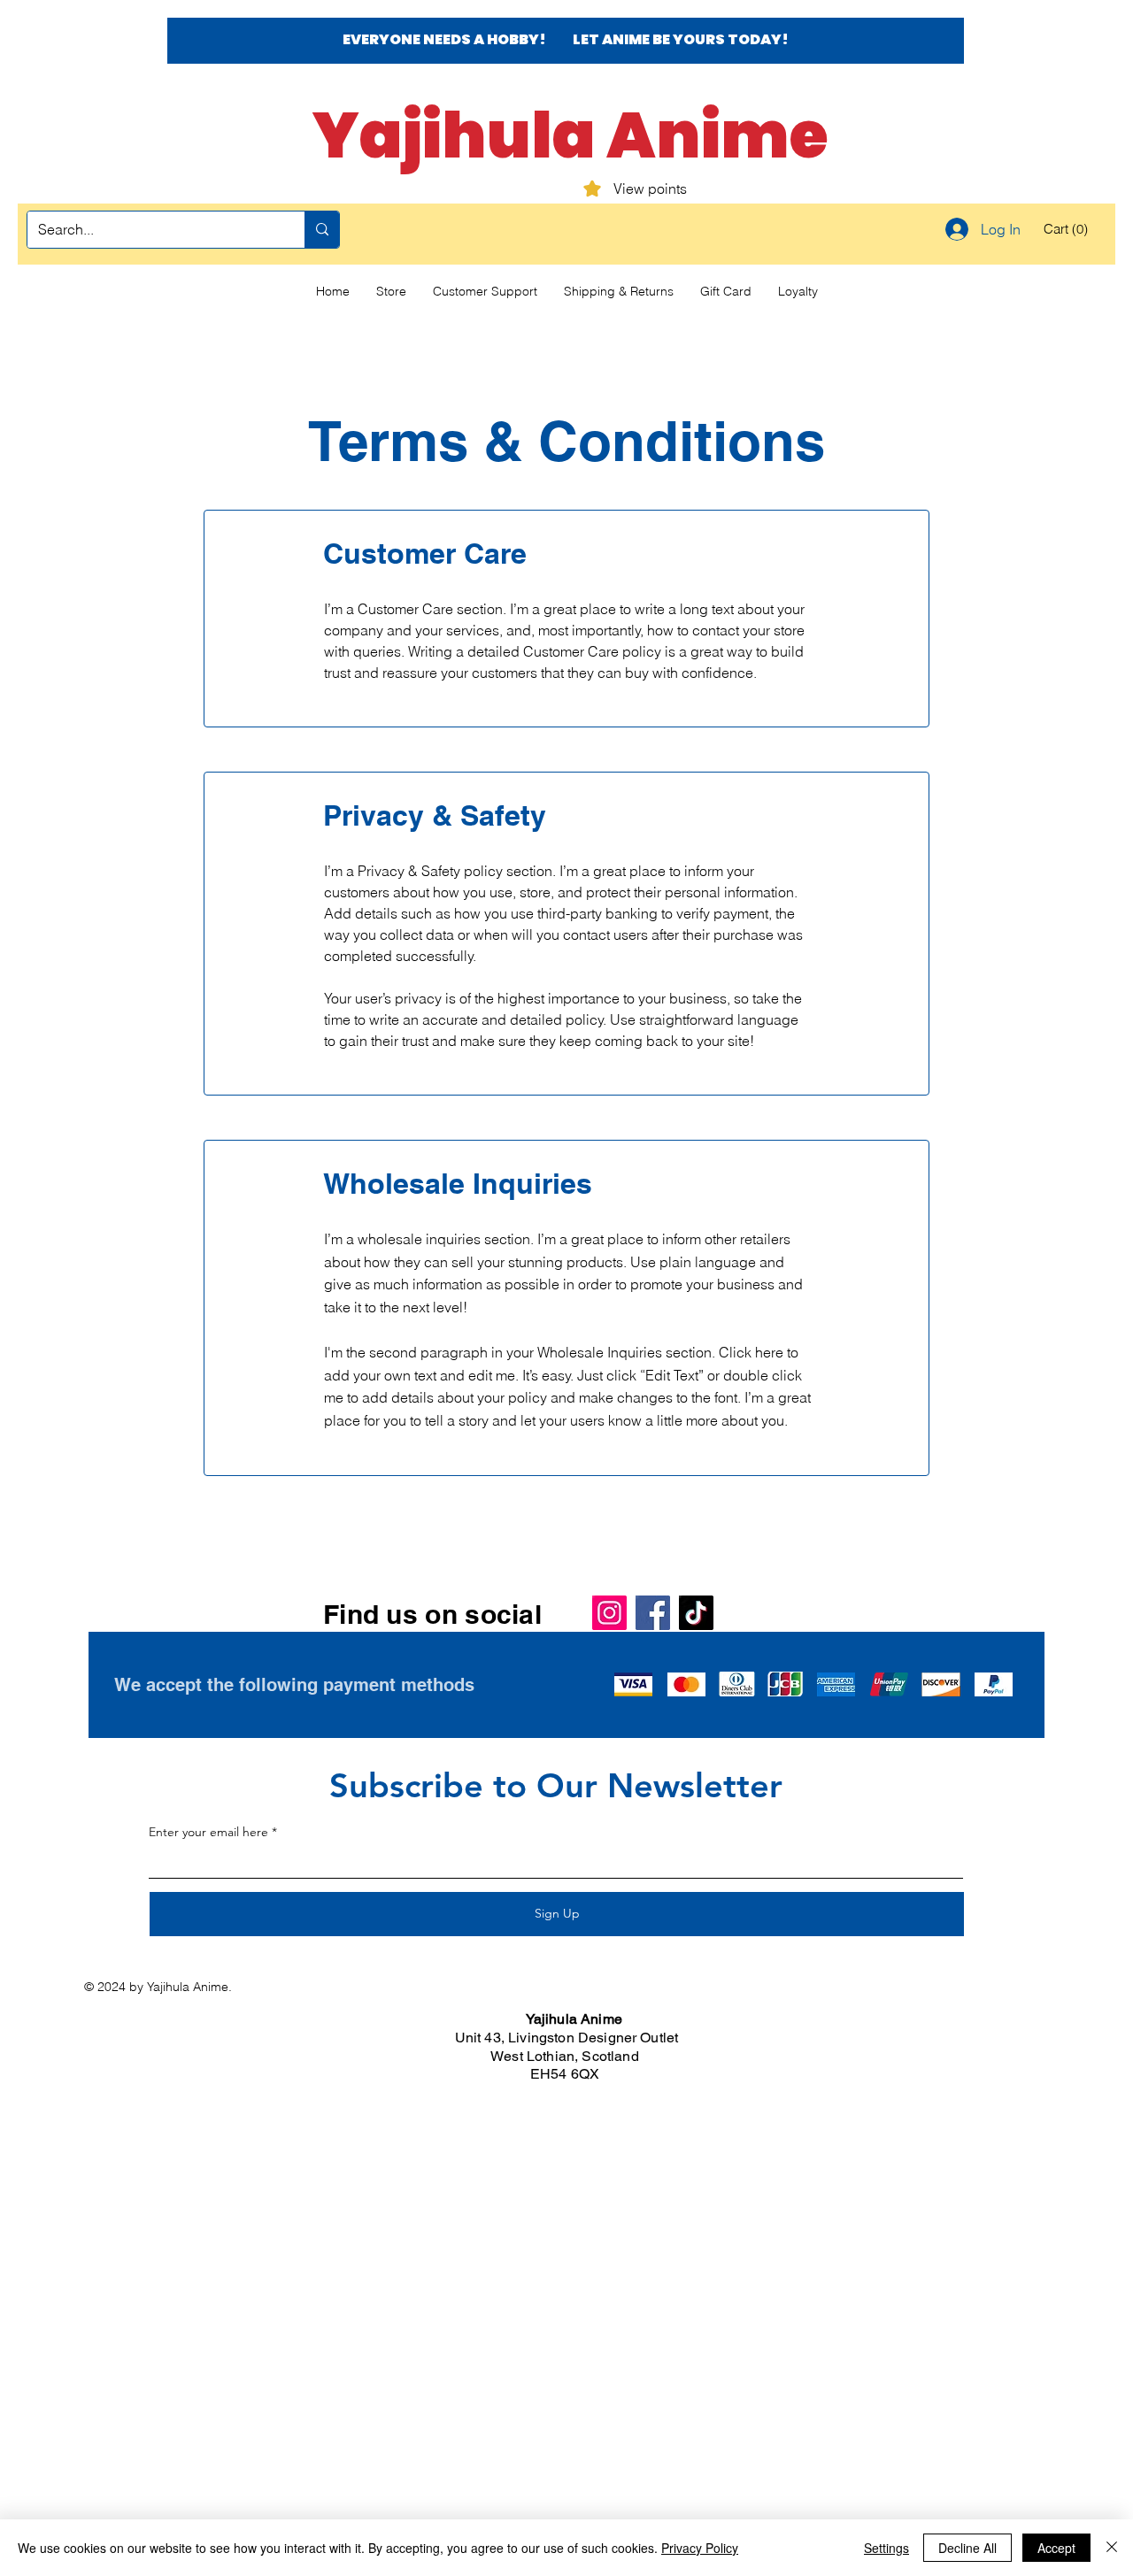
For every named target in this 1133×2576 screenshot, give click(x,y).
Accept (1056, 2548)
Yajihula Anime (570, 135)
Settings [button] (886, 2548)
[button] (1068, 229)
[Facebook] (653, 1613)
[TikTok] (696, 1613)
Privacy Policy (700, 2548)
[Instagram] (609, 1613)
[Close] (1112, 2548)
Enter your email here (208, 1832)
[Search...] (322, 230)
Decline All (967, 2548)
